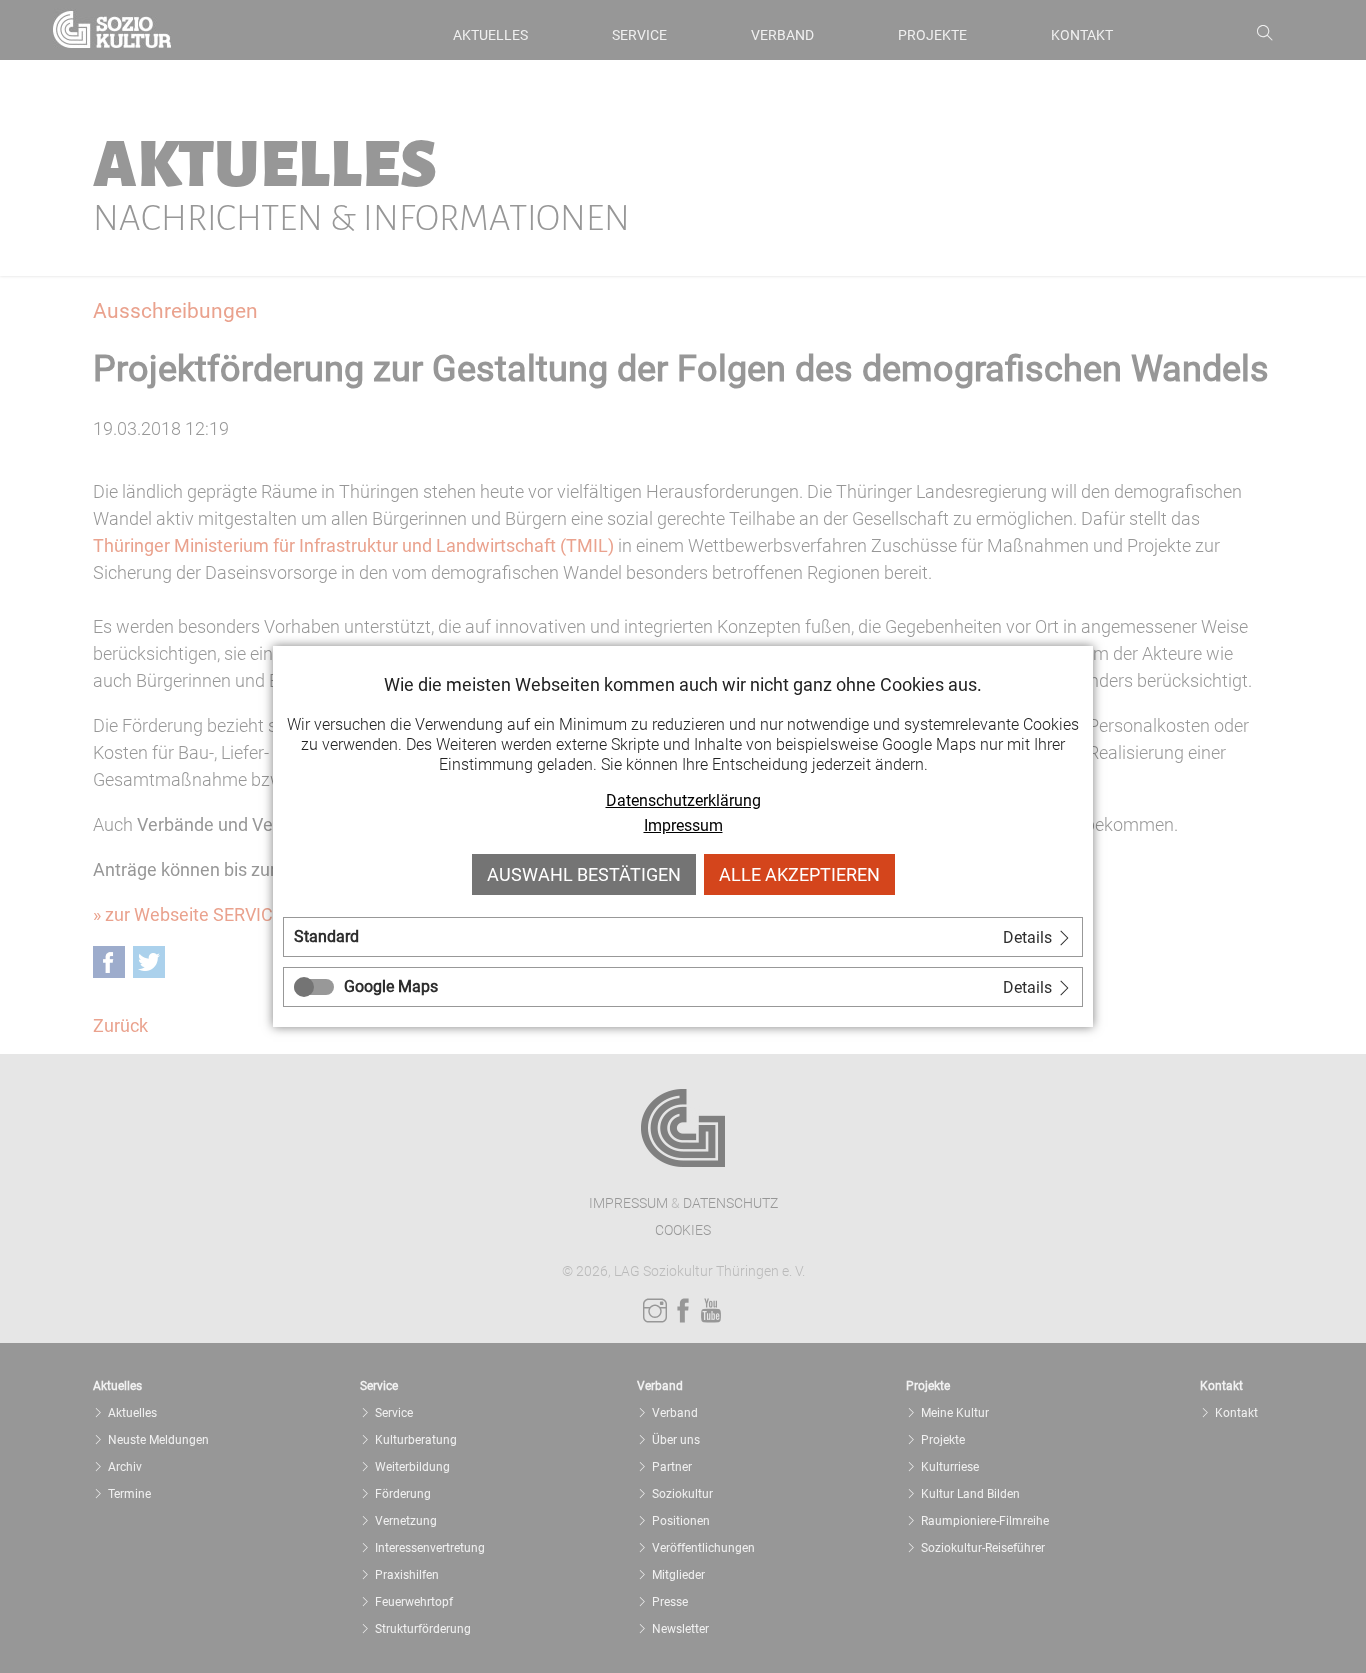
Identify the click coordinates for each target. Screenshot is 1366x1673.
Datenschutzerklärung (683, 800)
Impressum (683, 825)
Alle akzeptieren (799, 874)
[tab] (683, 937)
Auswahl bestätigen (584, 874)
